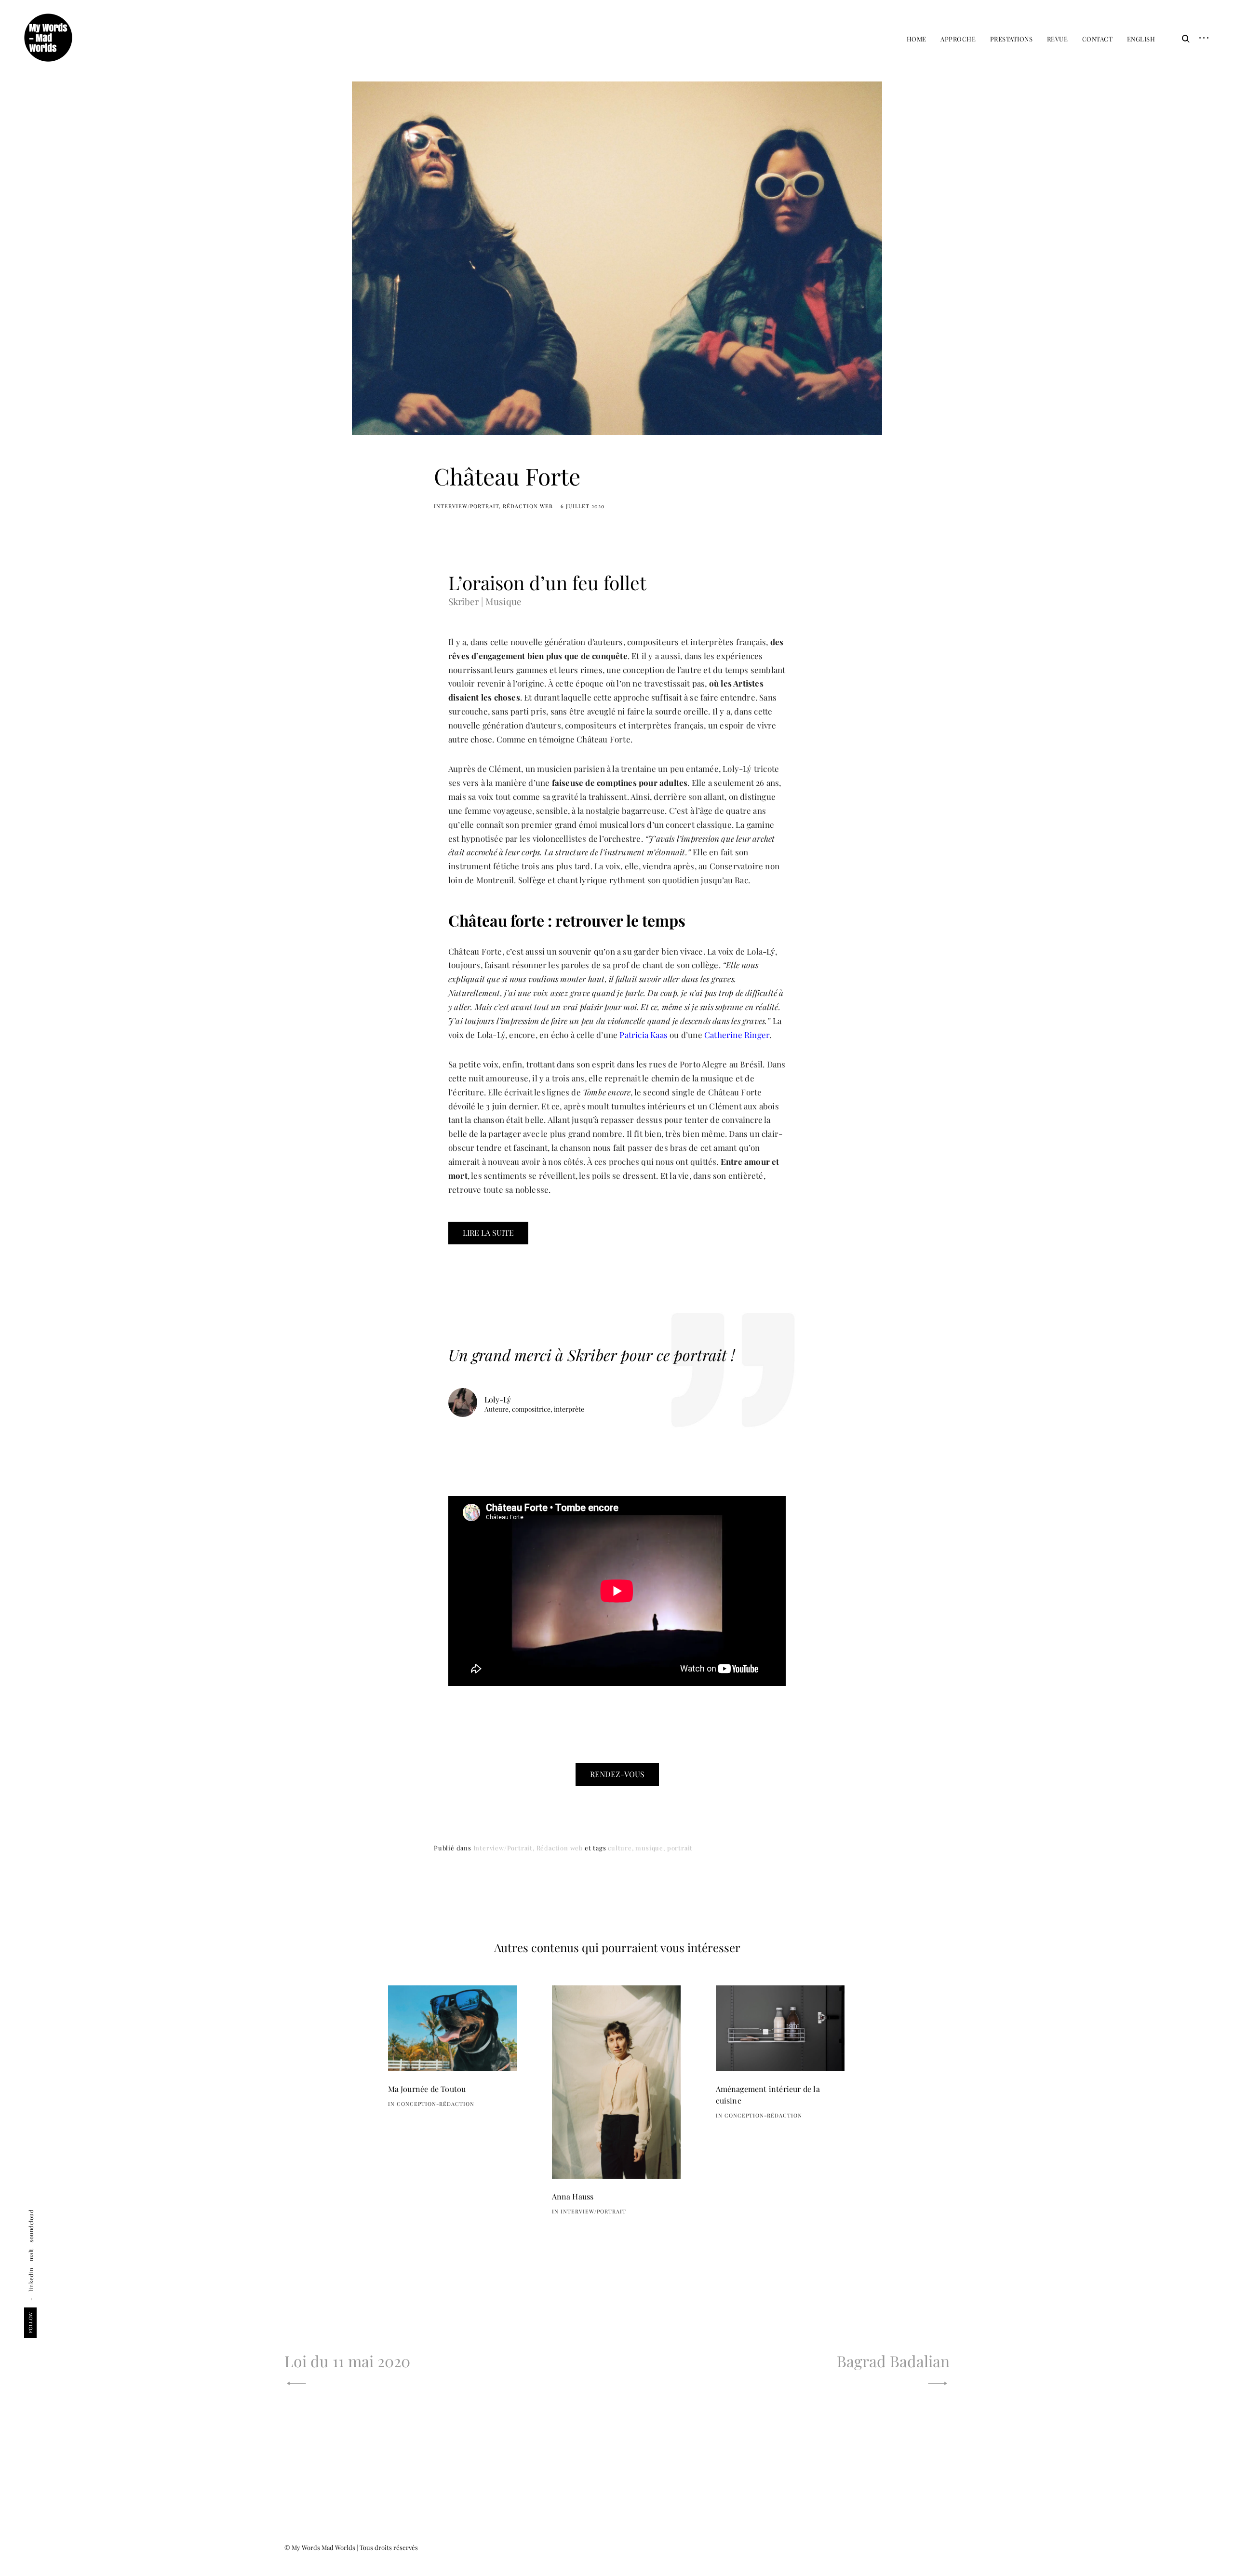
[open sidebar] (1200, 39)
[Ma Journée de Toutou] (453, 2029)
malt (31, 2255)
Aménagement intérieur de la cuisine (768, 2095)
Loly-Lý (498, 1399)
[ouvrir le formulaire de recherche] (1183, 39)
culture (620, 1848)
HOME (917, 39)
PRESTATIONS (1012, 39)
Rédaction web (528, 506)
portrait (680, 1848)
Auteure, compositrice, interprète (534, 1409)
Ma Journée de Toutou (427, 2089)
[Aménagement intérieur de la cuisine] (780, 2029)
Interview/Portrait (466, 506)
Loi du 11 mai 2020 (347, 2361)
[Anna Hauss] (617, 2082)
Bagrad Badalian (893, 2361)
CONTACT (1098, 39)
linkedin (31, 2279)
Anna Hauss (573, 2196)
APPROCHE (958, 39)
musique (649, 1848)
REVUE (1058, 39)
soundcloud (31, 2225)
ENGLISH (1141, 39)
